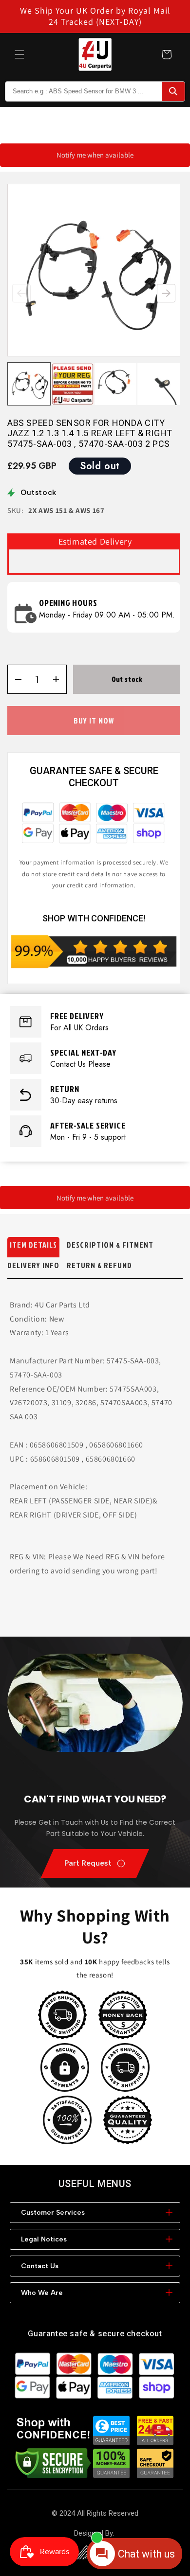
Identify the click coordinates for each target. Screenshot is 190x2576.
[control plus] (59, 679)
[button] (19, 54)
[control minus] (15, 679)
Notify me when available (95, 155)
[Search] (173, 91)
